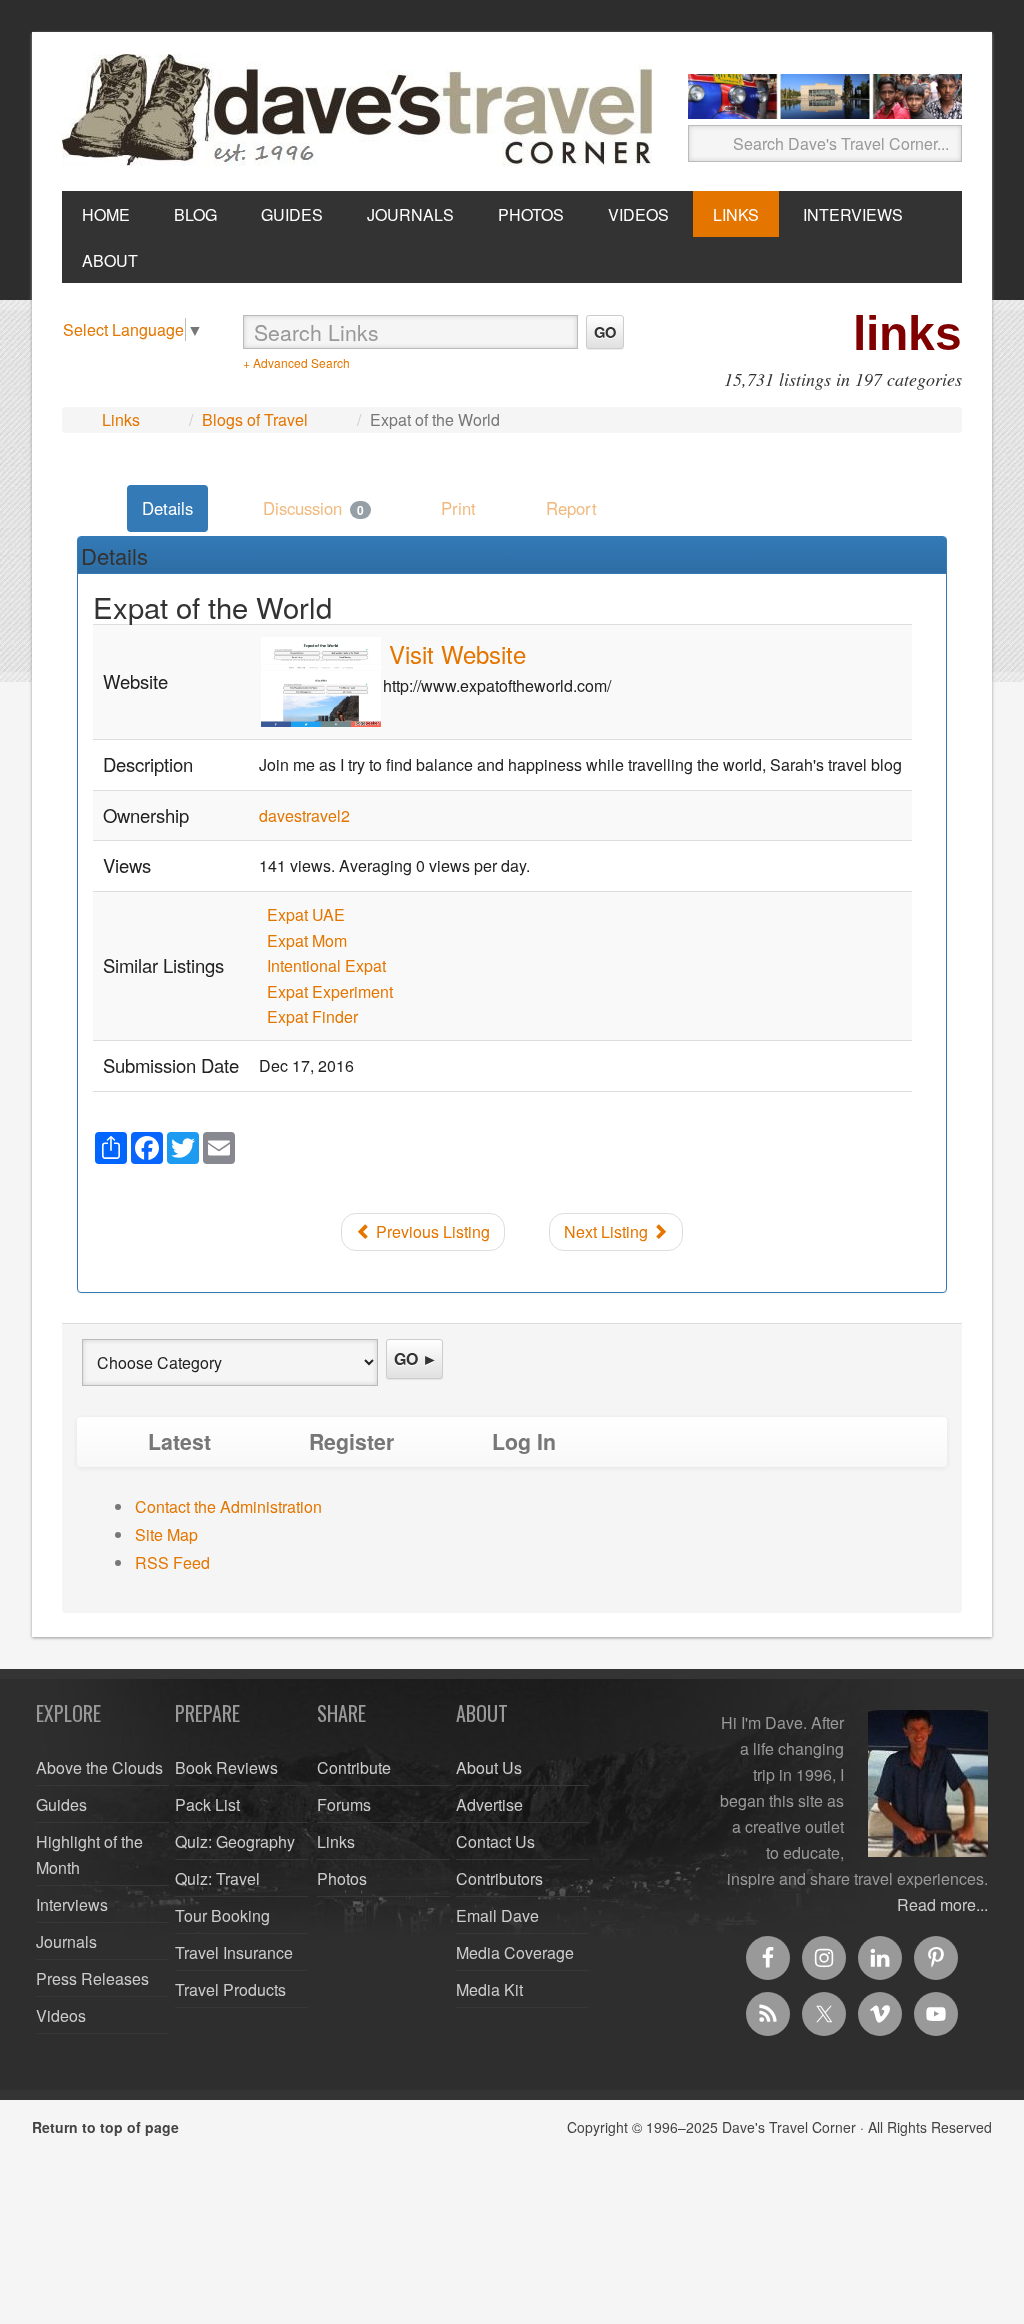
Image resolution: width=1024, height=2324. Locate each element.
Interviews (72, 1904)
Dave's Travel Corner (362, 111)
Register (351, 1441)
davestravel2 (304, 815)
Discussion (313, 508)
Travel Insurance (234, 1952)
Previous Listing (431, 1231)
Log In (524, 1441)
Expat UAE (306, 914)
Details (167, 508)
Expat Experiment (330, 991)
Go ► (416, 1358)
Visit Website (457, 653)
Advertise (489, 1804)
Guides (61, 1804)
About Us (489, 1767)
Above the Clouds (99, 1767)
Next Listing (608, 1231)
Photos (342, 1878)
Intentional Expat (326, 965)
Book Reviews (226, 1767)
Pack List (207, 1804)
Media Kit (489, 1989)
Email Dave (497, 1915)
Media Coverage (515, 1952)
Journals (66, 1941)
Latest (179, 1441)
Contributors (499, 1878)
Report (571, 508)
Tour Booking (222, 1915)
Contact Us (495, 1841)
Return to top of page (105, 2127)
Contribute (354, 1767)
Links (121, 419)
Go (605, 332)
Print (458, 508)
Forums (344, 1804)
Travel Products (230, 1989)
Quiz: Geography (235, 1841)
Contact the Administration (228, 1506)
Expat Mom (307, 940)
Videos (61, 2015)
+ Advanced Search (296, 362)
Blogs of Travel (255, 419)
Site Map (166, 1534)
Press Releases (92, 1978)
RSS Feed (172, 1562)
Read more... (942, 1904)
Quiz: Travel (217, 1878)
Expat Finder (312, 1016)
